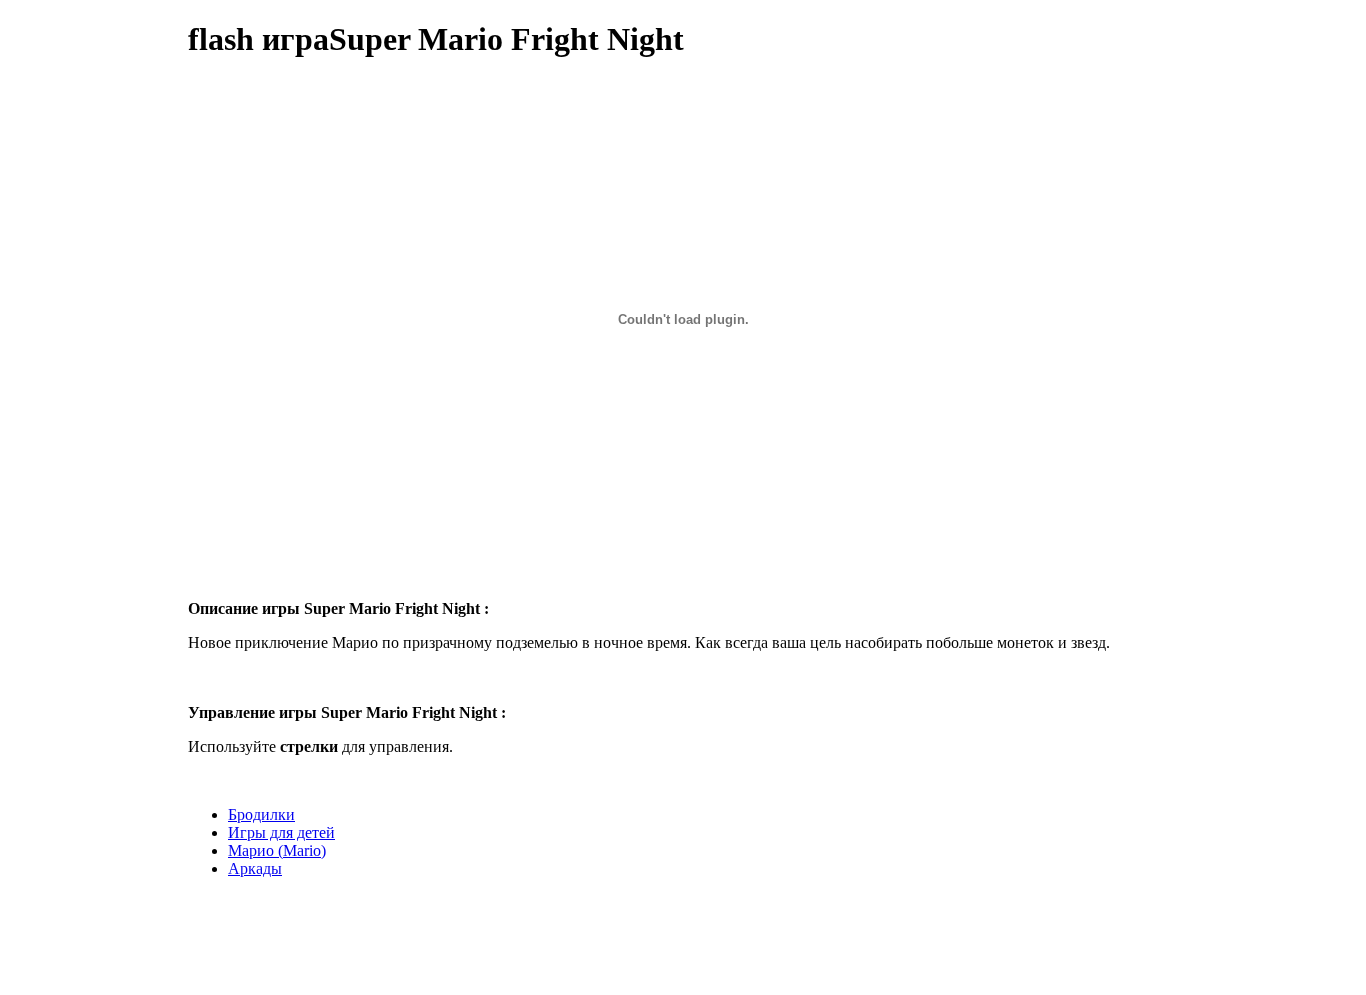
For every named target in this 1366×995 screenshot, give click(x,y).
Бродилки (261, 814)
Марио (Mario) (277, 850)
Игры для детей (281, 832)
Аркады (255, 868)
